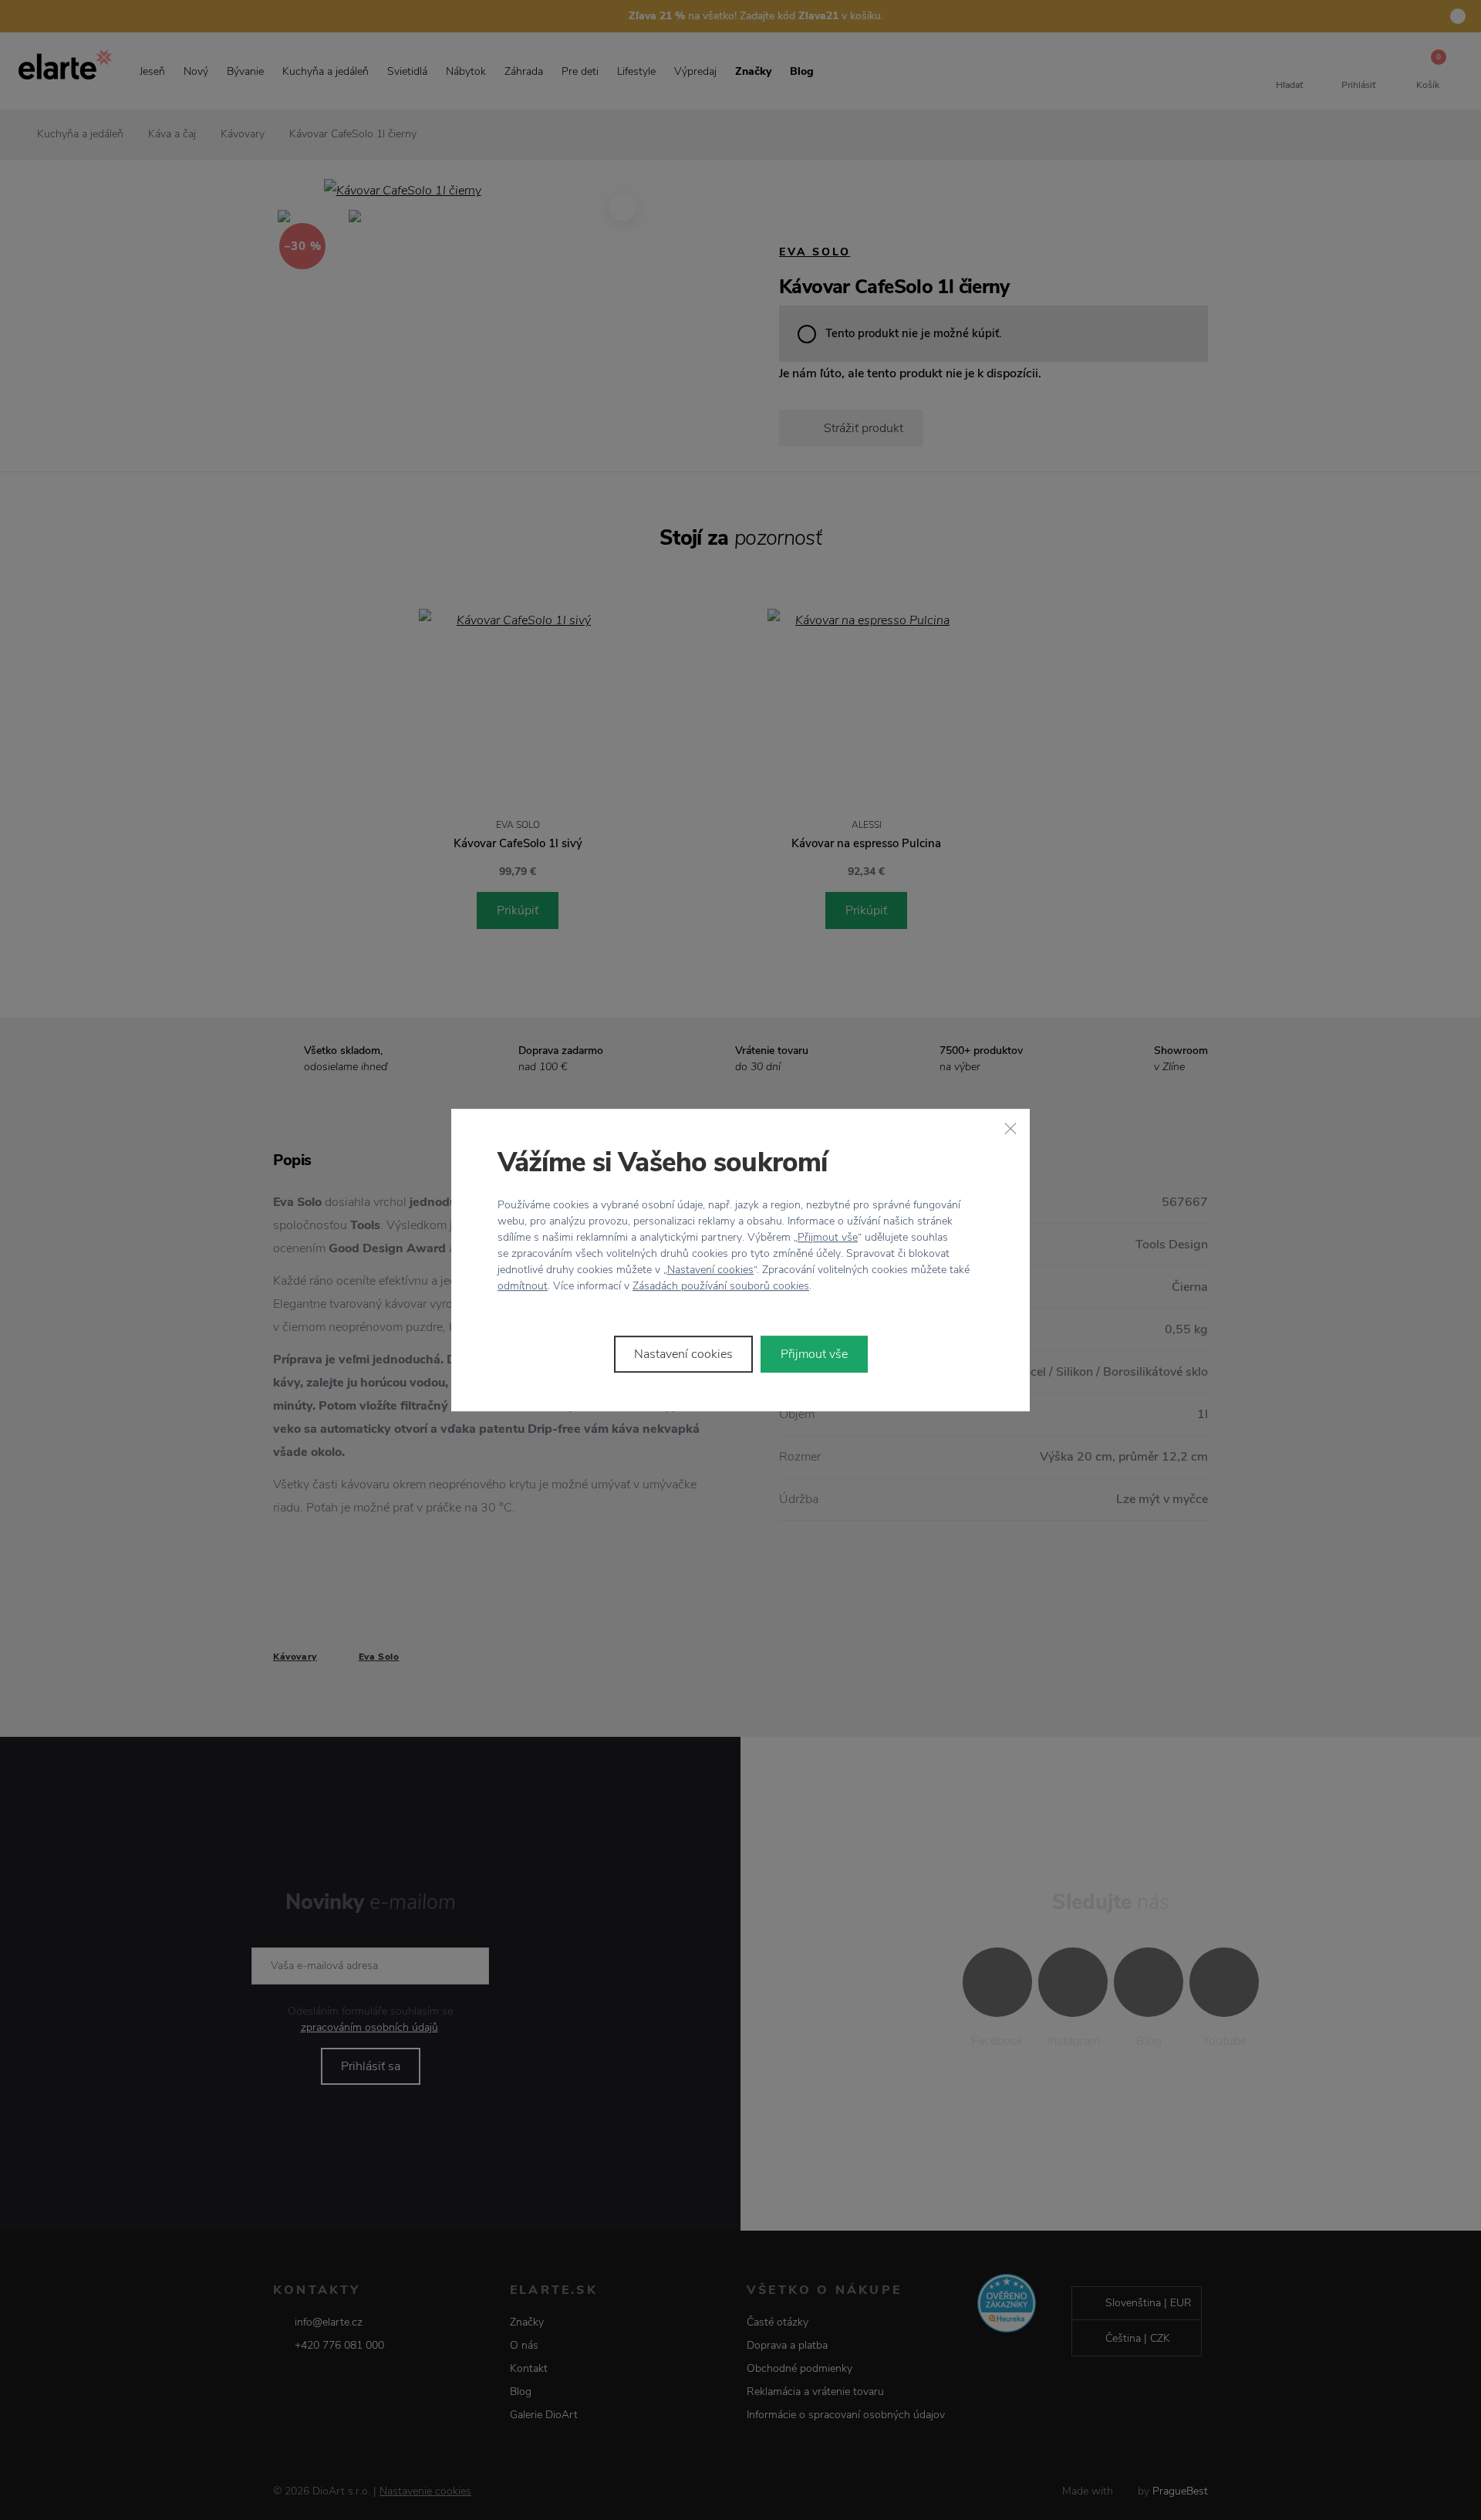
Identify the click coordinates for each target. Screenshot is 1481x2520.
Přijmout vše (828, 1237)
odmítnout (523, 1286)
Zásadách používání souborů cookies (721, 1286)
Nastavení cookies (710, 1270)
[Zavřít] (1010, 1128)
